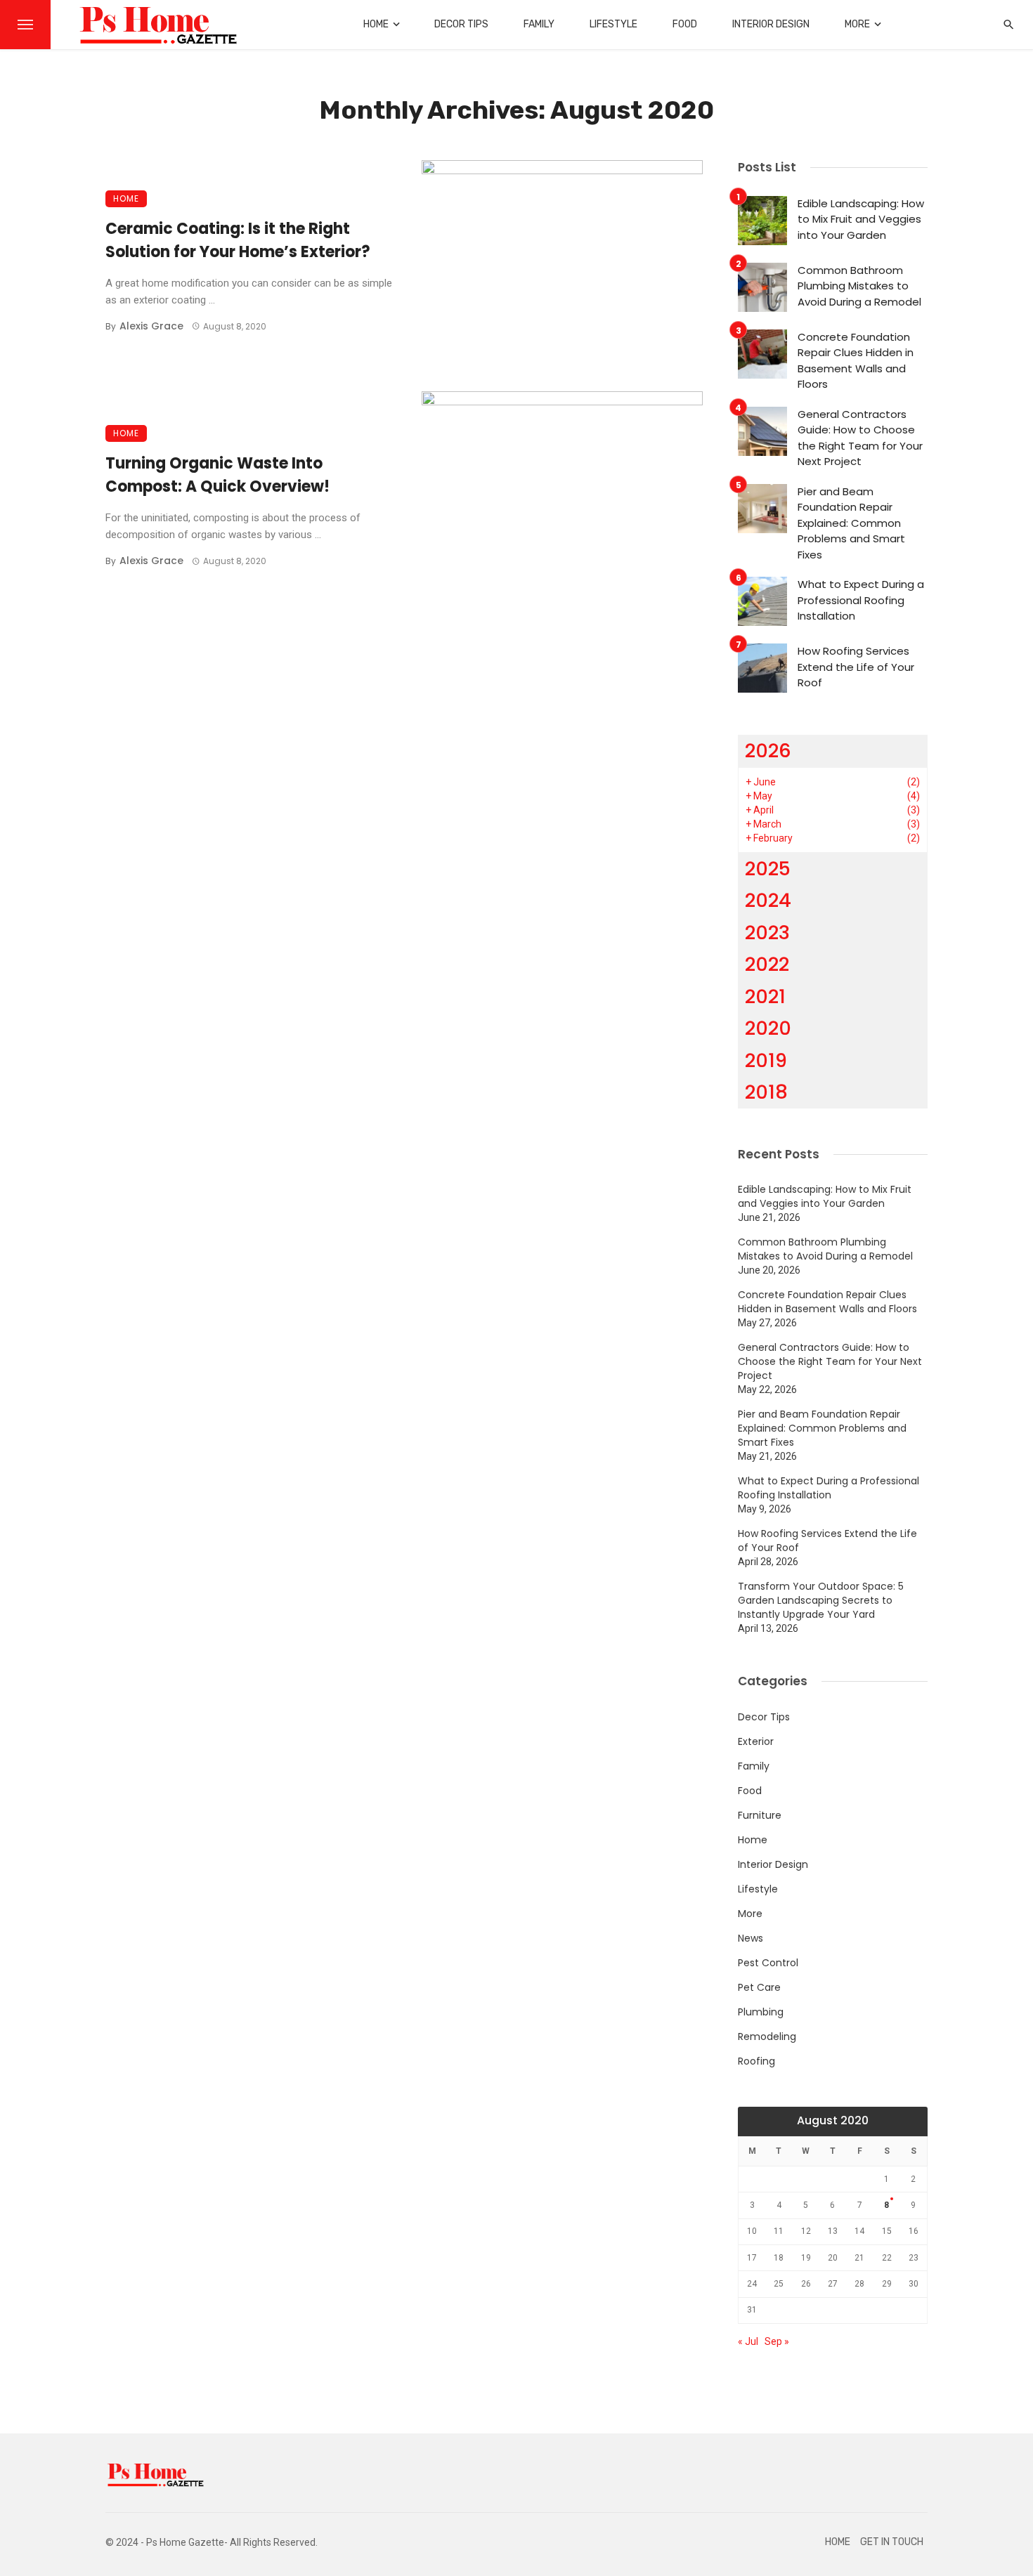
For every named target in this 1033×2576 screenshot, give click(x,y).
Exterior (756, 1741)
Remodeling (767, 2036)
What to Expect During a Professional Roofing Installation (861, 600)
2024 (768, 900)
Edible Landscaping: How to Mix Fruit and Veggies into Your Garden (861, 219)
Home (376, 24)
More (857, 24)
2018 (766, 1092)
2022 (767, 964)
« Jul (748, 2341)
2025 (768, 869)
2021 (765, 996)
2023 (767, 933)
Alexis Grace (151, 326)
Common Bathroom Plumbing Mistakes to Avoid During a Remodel (859, 286)
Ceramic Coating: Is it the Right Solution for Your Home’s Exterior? (238, 240)
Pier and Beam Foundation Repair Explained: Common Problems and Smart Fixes (851, 523)
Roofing (756, 2061)
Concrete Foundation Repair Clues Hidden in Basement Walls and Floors (856, 361)
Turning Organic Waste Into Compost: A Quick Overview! (217, 475)
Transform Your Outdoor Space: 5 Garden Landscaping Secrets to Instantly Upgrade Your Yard (821, 1600)
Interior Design (771, 24)
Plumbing (761, 2012)
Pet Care (759, 1987)
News (751, 1938)
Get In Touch (892, 2542)
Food (685, 24)
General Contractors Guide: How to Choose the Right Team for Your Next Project (860, 438)
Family (539, 24)
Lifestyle (613, 24)
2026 (768, 751)
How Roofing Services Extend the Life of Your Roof (856, 667)
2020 (768, 1028)
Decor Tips (461, 24)
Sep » (777, 2341)
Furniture (760, 1815)
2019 (766, 1060)
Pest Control (768, 1963)
